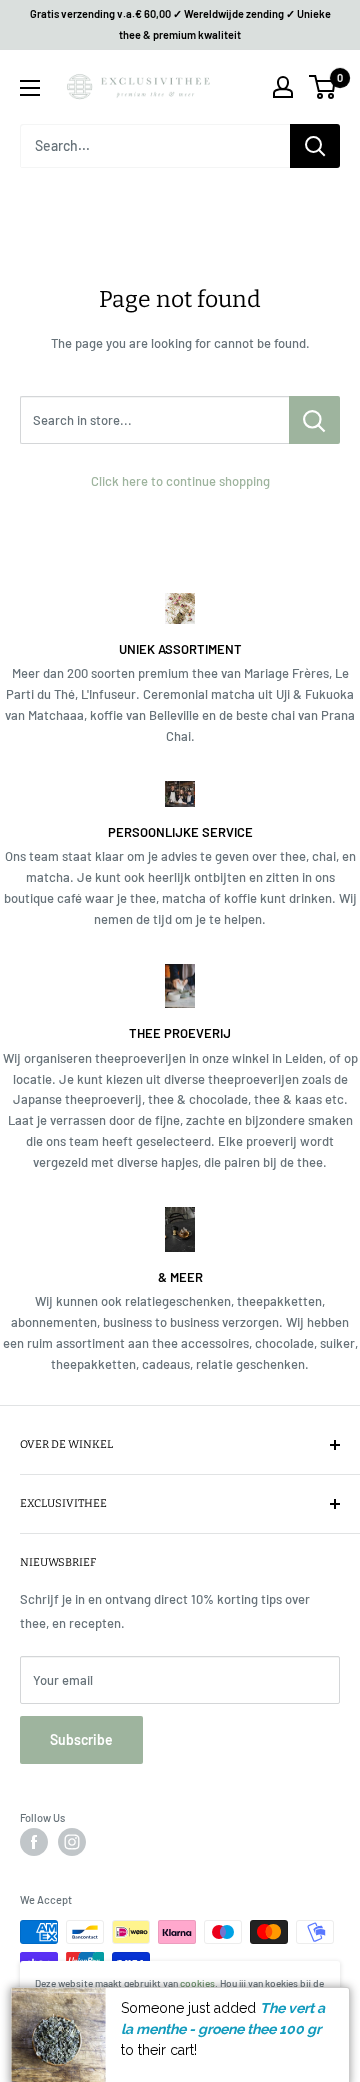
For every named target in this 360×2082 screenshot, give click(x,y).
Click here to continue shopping (180, 481)
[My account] (283, 87)
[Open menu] (30, 88)
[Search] (315, 146)
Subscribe (81, 1739)
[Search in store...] (314, 420)
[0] (323, 87)
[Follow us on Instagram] (72, 1842)
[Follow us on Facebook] (34, 1842)
